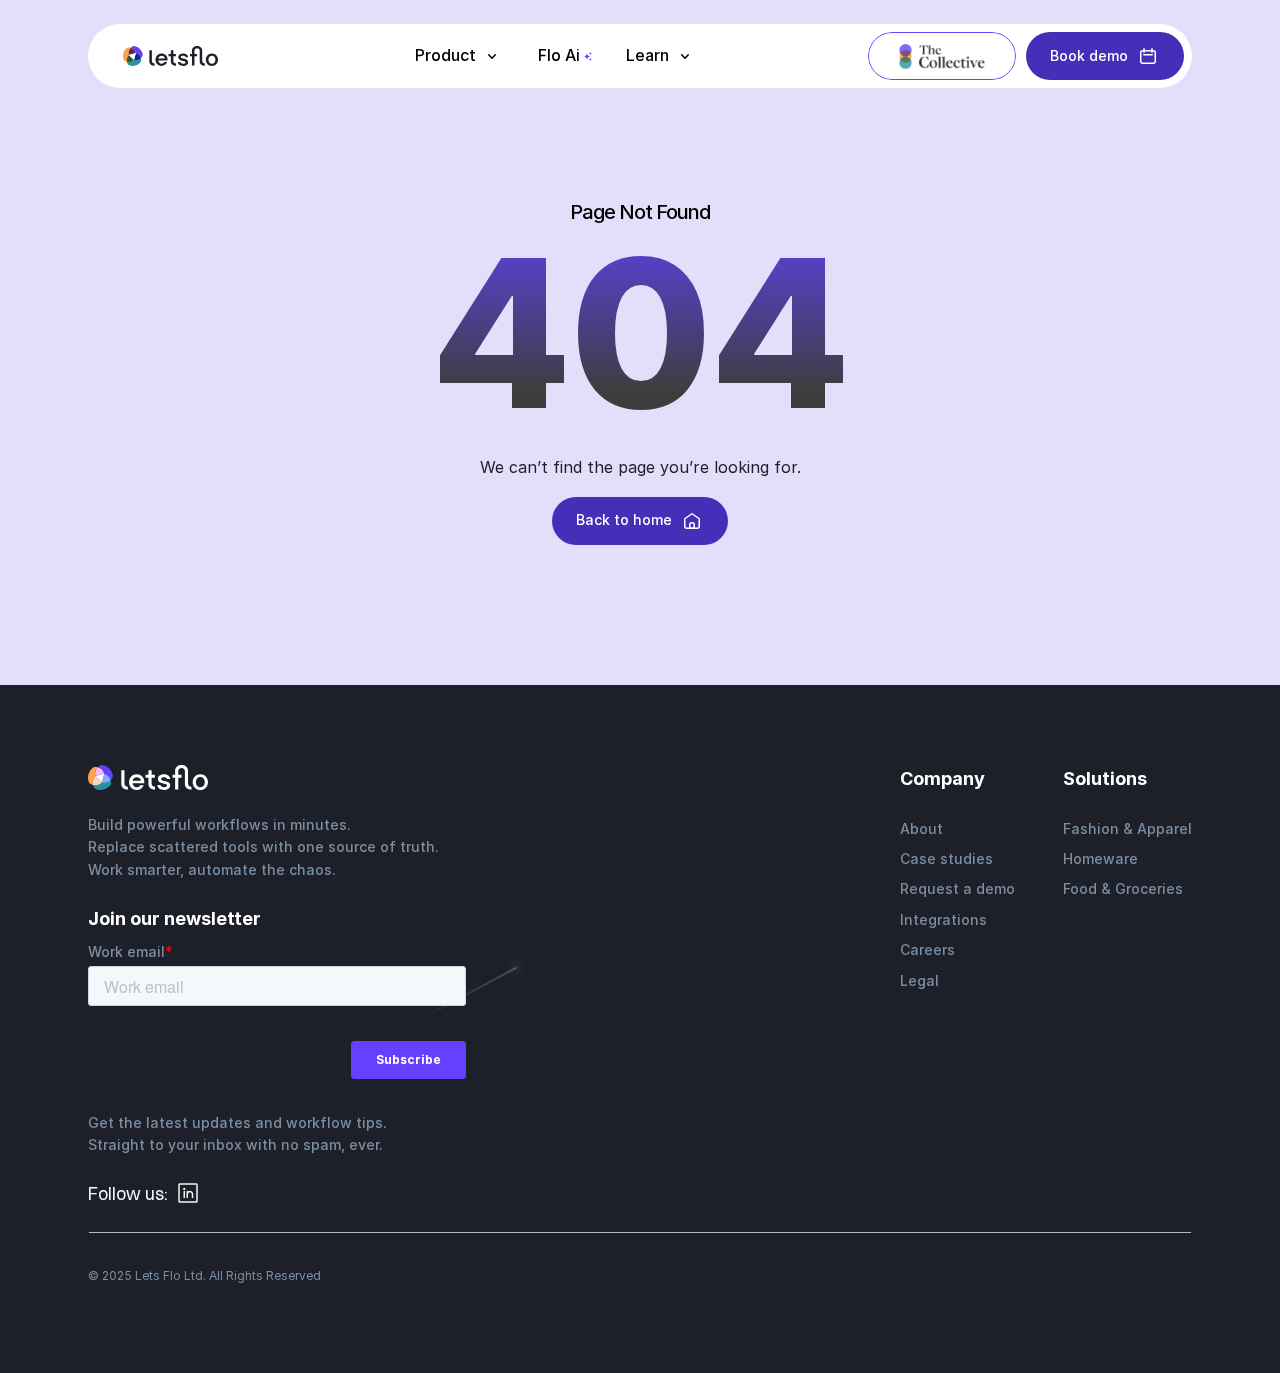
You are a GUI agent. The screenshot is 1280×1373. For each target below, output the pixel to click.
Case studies (946, 858)
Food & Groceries (1123, 888)
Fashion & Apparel (1127, 828)
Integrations (943, 919)
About (921, 828)
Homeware (1100, 858)
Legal (919, 980)
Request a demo (957, 888)
